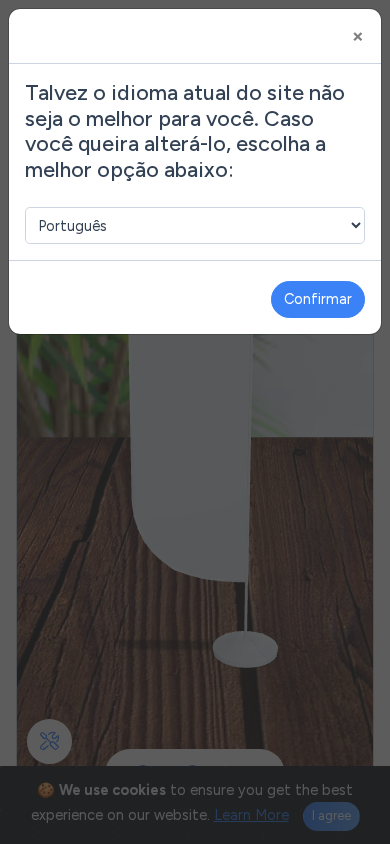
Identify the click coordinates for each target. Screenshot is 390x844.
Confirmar (318, 299)
